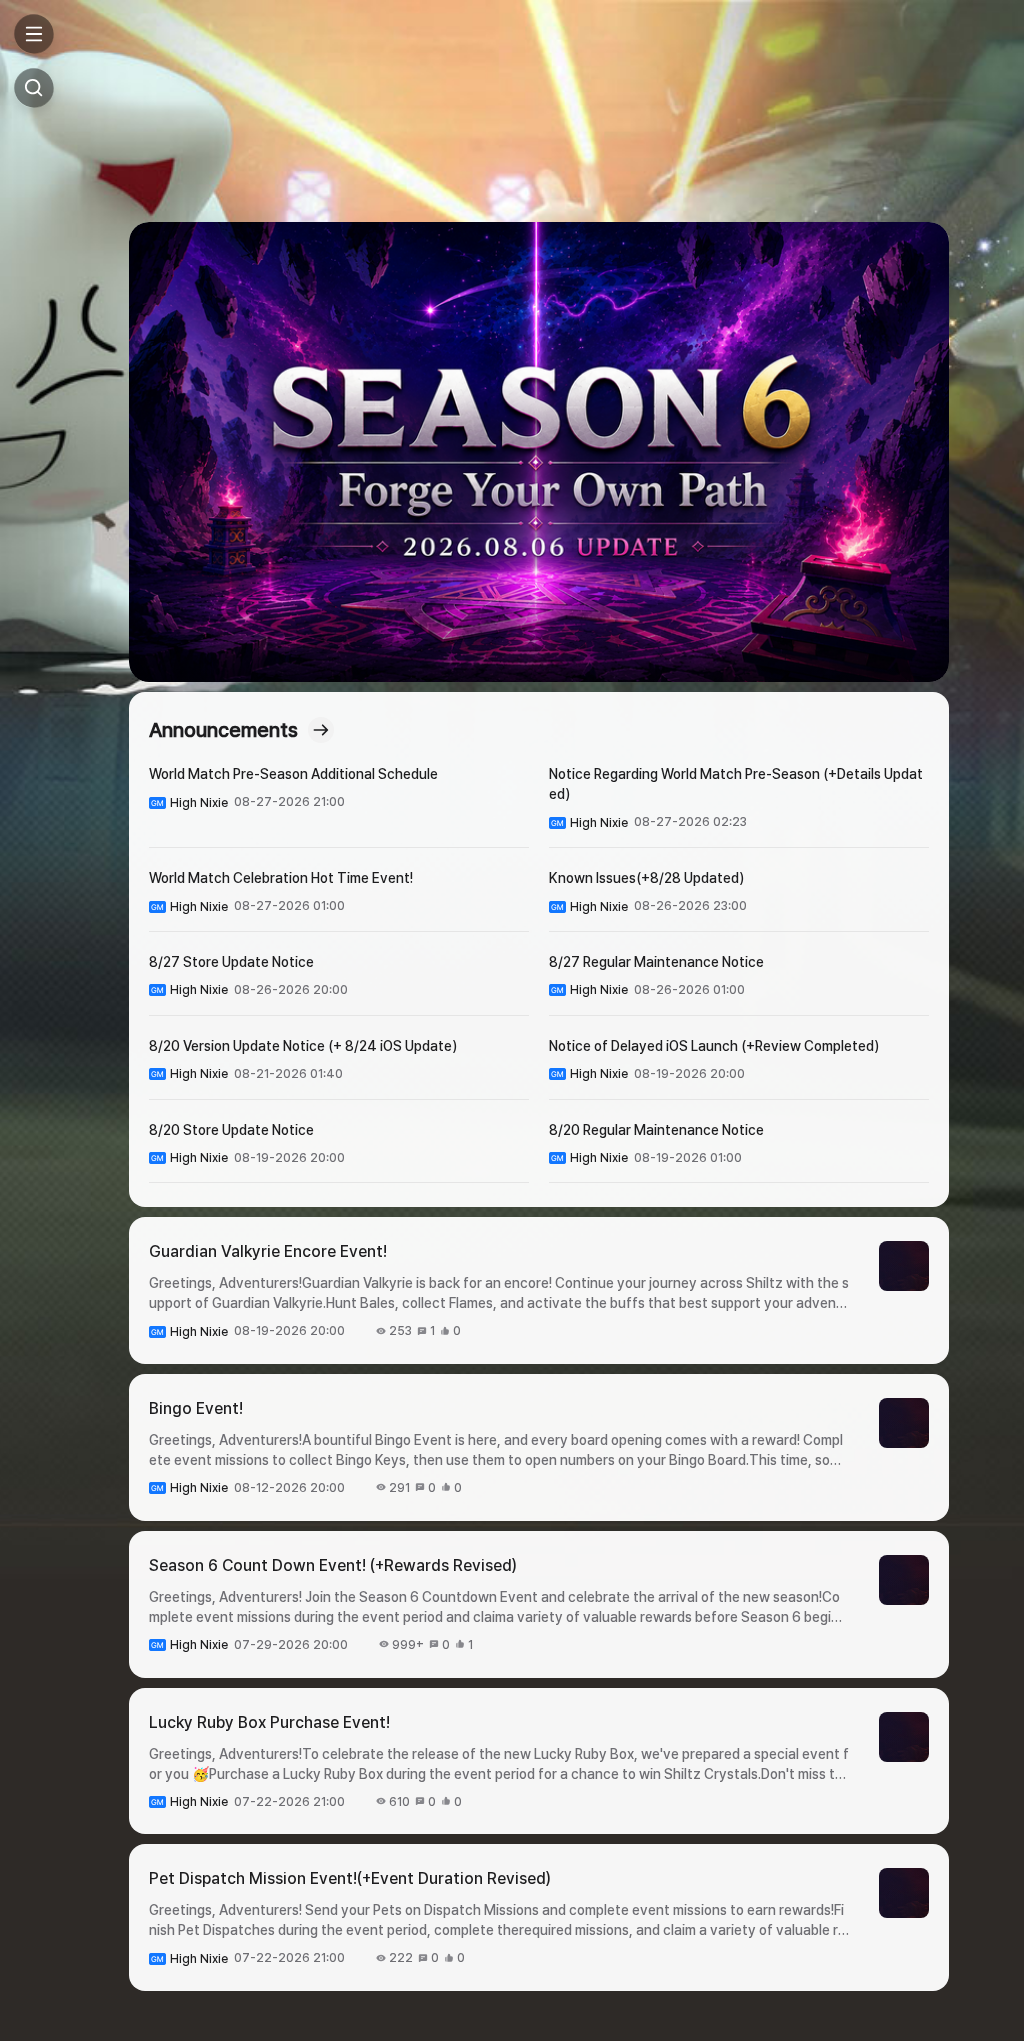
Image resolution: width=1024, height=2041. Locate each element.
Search (34, 88)
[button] (539, 452)
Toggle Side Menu (34, 34)
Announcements (223, 730)
